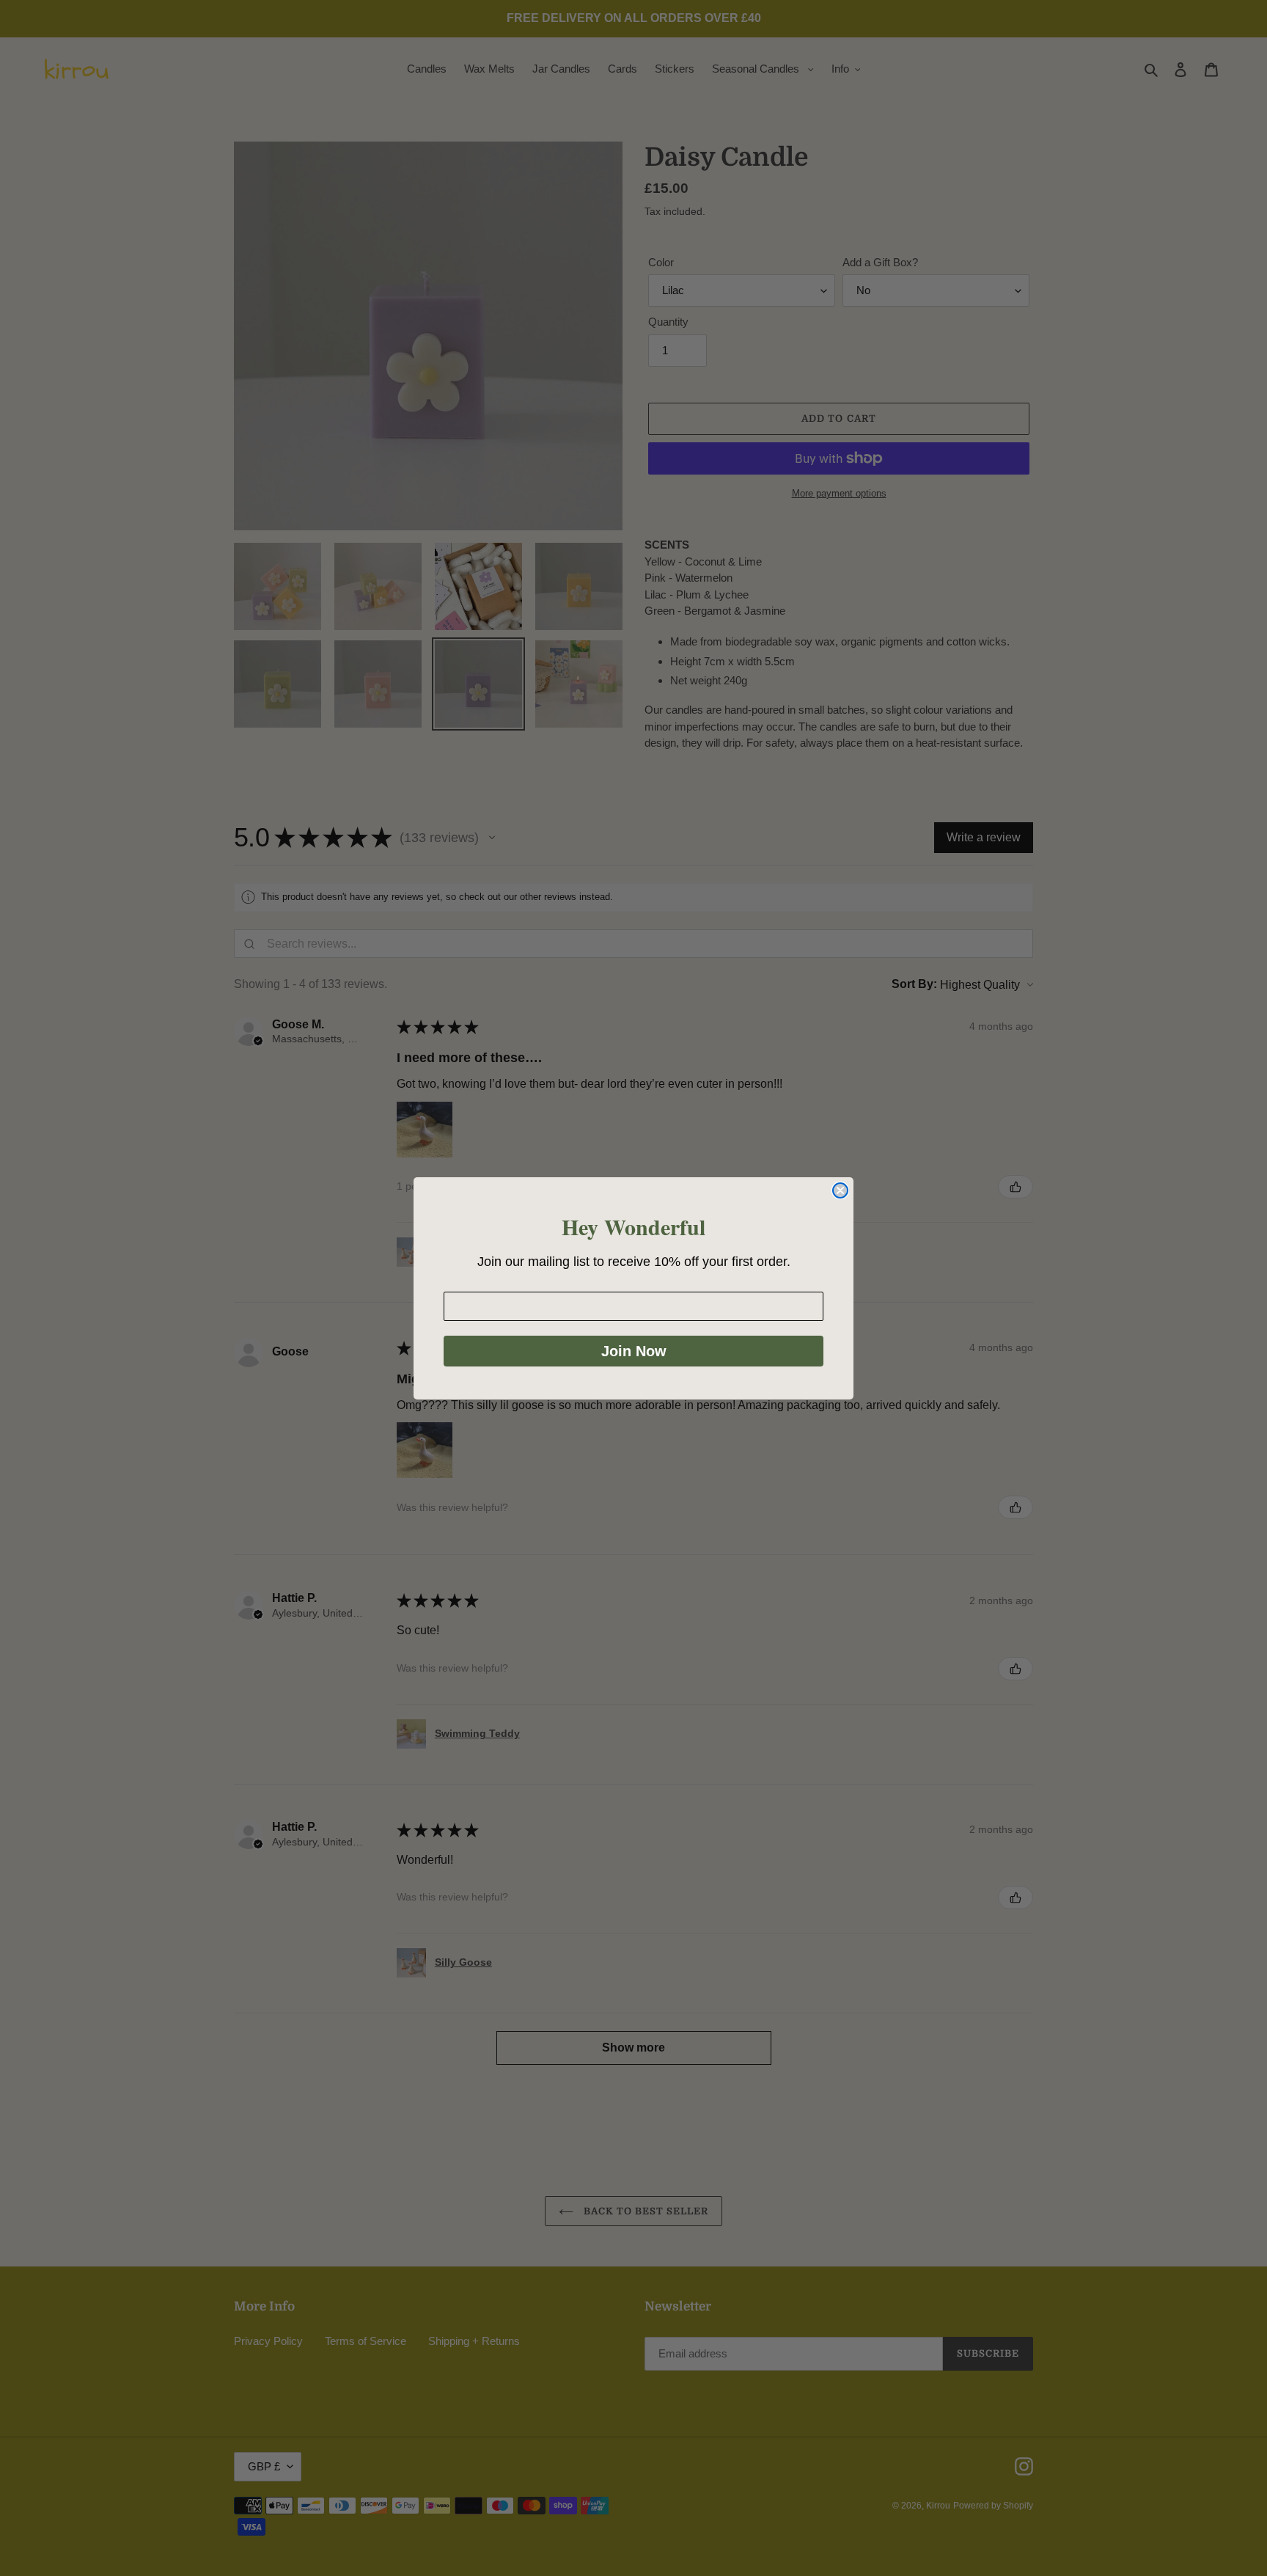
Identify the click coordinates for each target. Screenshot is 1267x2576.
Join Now (634, 1351)
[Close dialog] (840, 1190)
